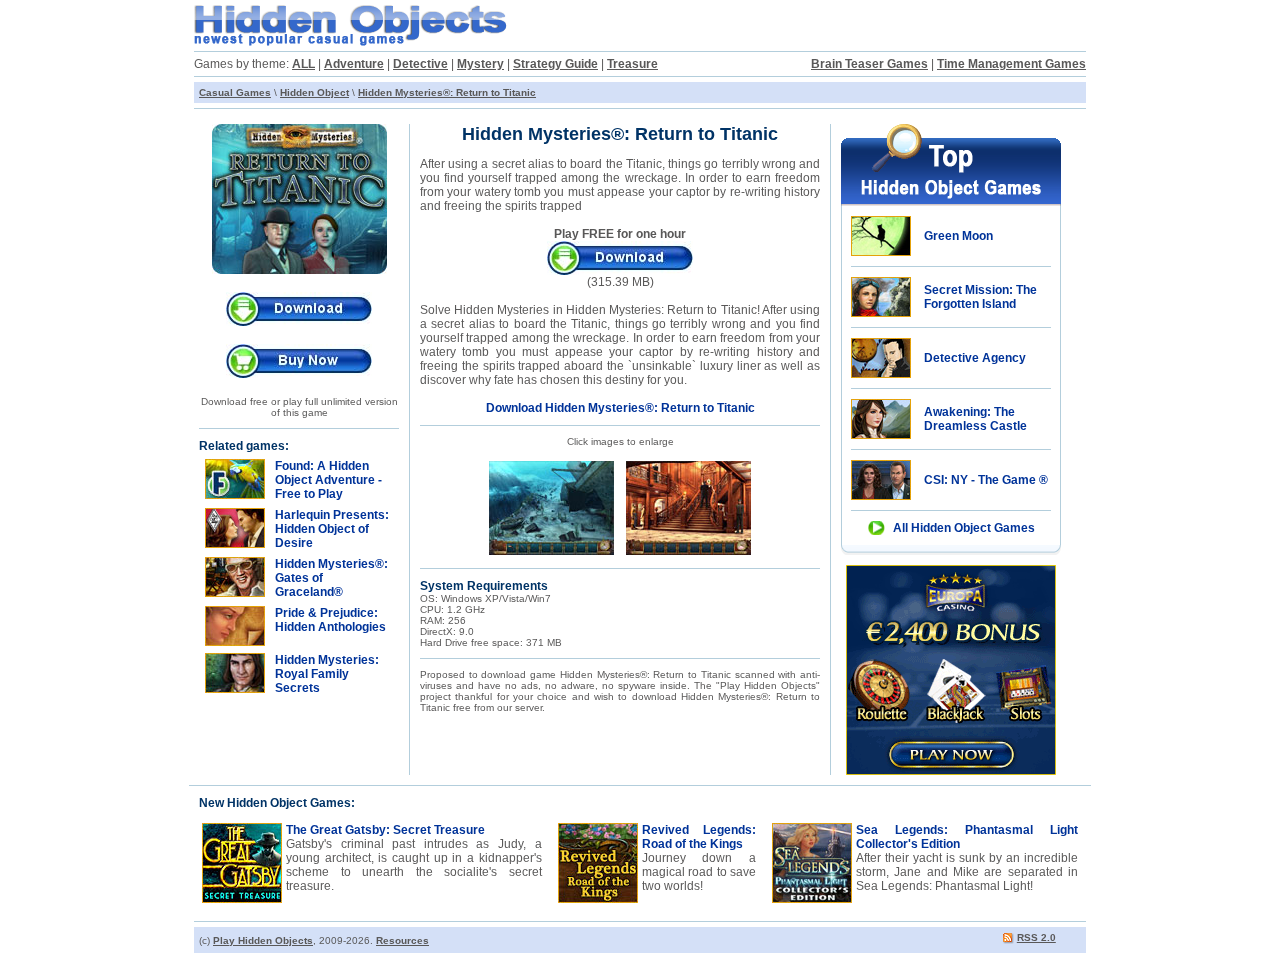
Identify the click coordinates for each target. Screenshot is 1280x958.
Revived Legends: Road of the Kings (699, 837)
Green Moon (958, 236)
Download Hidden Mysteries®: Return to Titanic (620, 408)
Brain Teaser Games (869, 64)
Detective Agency (975, 358)
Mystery (480, 64)
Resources (402, 940)
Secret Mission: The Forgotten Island (980, 297)
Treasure (632, 64)
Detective (420, 64)
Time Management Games (1011, 64)
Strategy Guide (555, 64)
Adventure (354, 64)
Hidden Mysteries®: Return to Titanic (447, 92)
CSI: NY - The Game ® (986, 480)
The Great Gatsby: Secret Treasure (385, 830)
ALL (303, 64)
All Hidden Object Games (964, 528)
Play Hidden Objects (263, 940)
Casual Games (235, 92)
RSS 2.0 (1036, 937)
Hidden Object (314, 92)
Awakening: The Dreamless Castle (975, 419)
